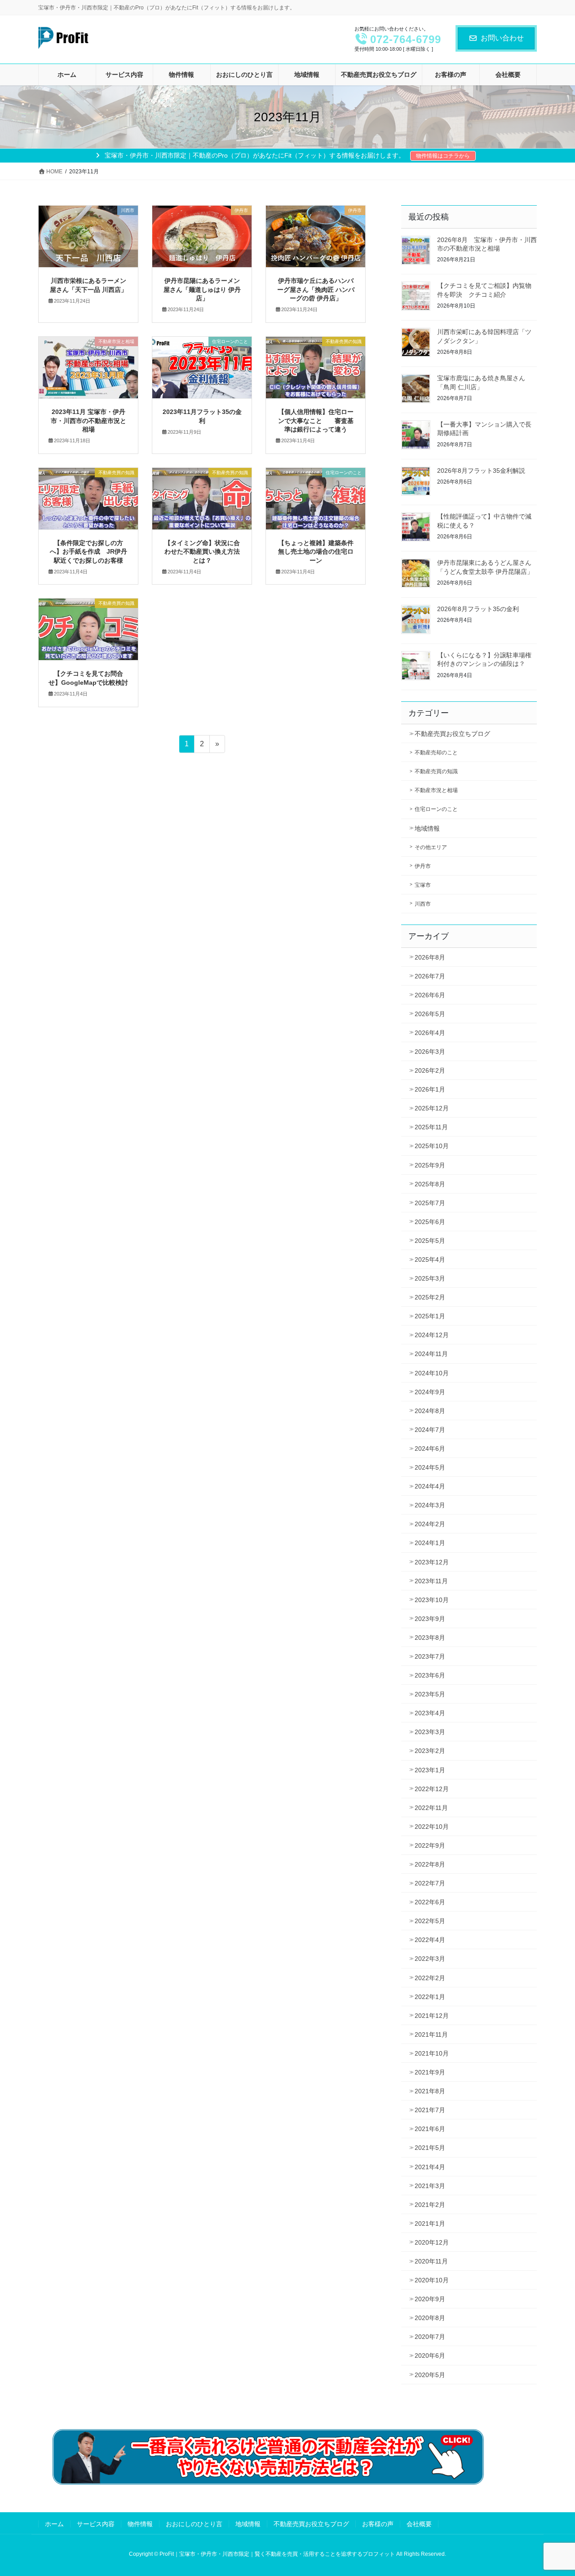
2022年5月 (430, 1921)
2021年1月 (430, 2224)
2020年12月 (432, 2242)
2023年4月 (430, 1713)
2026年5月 (430, 1014)
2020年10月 (432, 2280)
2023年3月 (430, 1732)
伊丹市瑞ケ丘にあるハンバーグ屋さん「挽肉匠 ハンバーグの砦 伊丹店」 (316, 289)
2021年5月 (430, 2148)
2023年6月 (430, 1675)
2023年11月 (431, 1581)
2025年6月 (430, 1222)
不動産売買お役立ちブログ (452, 734)
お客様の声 (378, 2524)
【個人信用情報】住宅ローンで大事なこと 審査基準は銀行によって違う (316, 421)
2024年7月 (430, 1430)
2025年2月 (430, 1297)
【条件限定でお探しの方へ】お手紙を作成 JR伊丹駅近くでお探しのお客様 (88, 552)
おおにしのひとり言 (194, 2524)
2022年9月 (430, 1845)
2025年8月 (430, 1184)
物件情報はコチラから (443, 156)
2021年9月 (430, 2072)
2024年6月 (430, 1449)
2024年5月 (430, 1467)
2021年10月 (432, 2053)
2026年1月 (430, 1089)
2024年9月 (430, 1392)
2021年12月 (432, 2016)
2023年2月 (430, 1751)
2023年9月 (430, 1619)
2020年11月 (431, 2261)
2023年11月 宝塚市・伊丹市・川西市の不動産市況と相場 (88, 421)
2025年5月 (430, 1241)
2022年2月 (430, 1978)
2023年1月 (430, 1770)
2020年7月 (430, 2337)
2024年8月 (430, 1411)
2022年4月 (430, 1940)
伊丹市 (423, 866)
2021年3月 (430, 2186)
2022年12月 (432, 1789)
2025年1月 (430, 1316)
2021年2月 (430, 2205)
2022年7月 (430, 1883)
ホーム (54, 2524)
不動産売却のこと (436, 753)
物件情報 (140, 2524)
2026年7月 (430, 976)
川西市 (423, 904)
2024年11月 (431, 1354)
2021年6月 (430, 2129)
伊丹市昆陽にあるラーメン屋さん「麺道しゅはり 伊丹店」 (202, 289)
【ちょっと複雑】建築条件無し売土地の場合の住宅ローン (316, 552)
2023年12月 (432, 1562)
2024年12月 (432, 1335)
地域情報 (427, 828)
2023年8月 (430, 1638)
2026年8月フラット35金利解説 (481, 471)
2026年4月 (430, 1033)
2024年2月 (430, 1524)
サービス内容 (96, 2524)
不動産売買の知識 (436, 771)
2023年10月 (432, 1600)
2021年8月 (430, 2091)
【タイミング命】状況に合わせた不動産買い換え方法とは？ (202, 552)
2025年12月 (432, 1108)
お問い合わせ (502, 38)
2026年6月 (430, 995)
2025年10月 (432, 1146)
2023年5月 (430, 1694)
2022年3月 (430, 1959)
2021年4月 (430, 2167)
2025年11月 (431, 1127)
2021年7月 (430, 2110)
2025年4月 (430, 1259)
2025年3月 (430, 1278)
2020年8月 (430, 2318)
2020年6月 (430, 2356)
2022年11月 (431, 1808)
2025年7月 (430, 1203)
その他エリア (431, 847)
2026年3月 (430, 1052)
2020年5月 (430, 2375)
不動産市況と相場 (436, 790)
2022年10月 (432, 1827)
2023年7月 (430, 1656)
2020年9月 (430, 2299)
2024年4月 (430, 1486)
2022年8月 (430, 1864)
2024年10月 (432, 1373)
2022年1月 (430, 1997)
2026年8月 (430, 957)
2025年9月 (430, 1165)
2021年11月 (431, 2034)
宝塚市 (423, 885)
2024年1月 (430, 1543)
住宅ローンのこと (436, 809)
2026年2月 (430, 1070)
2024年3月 (430, 1505)
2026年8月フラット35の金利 (478, 609)
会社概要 (419, 2524)
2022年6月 (430, 1902)
